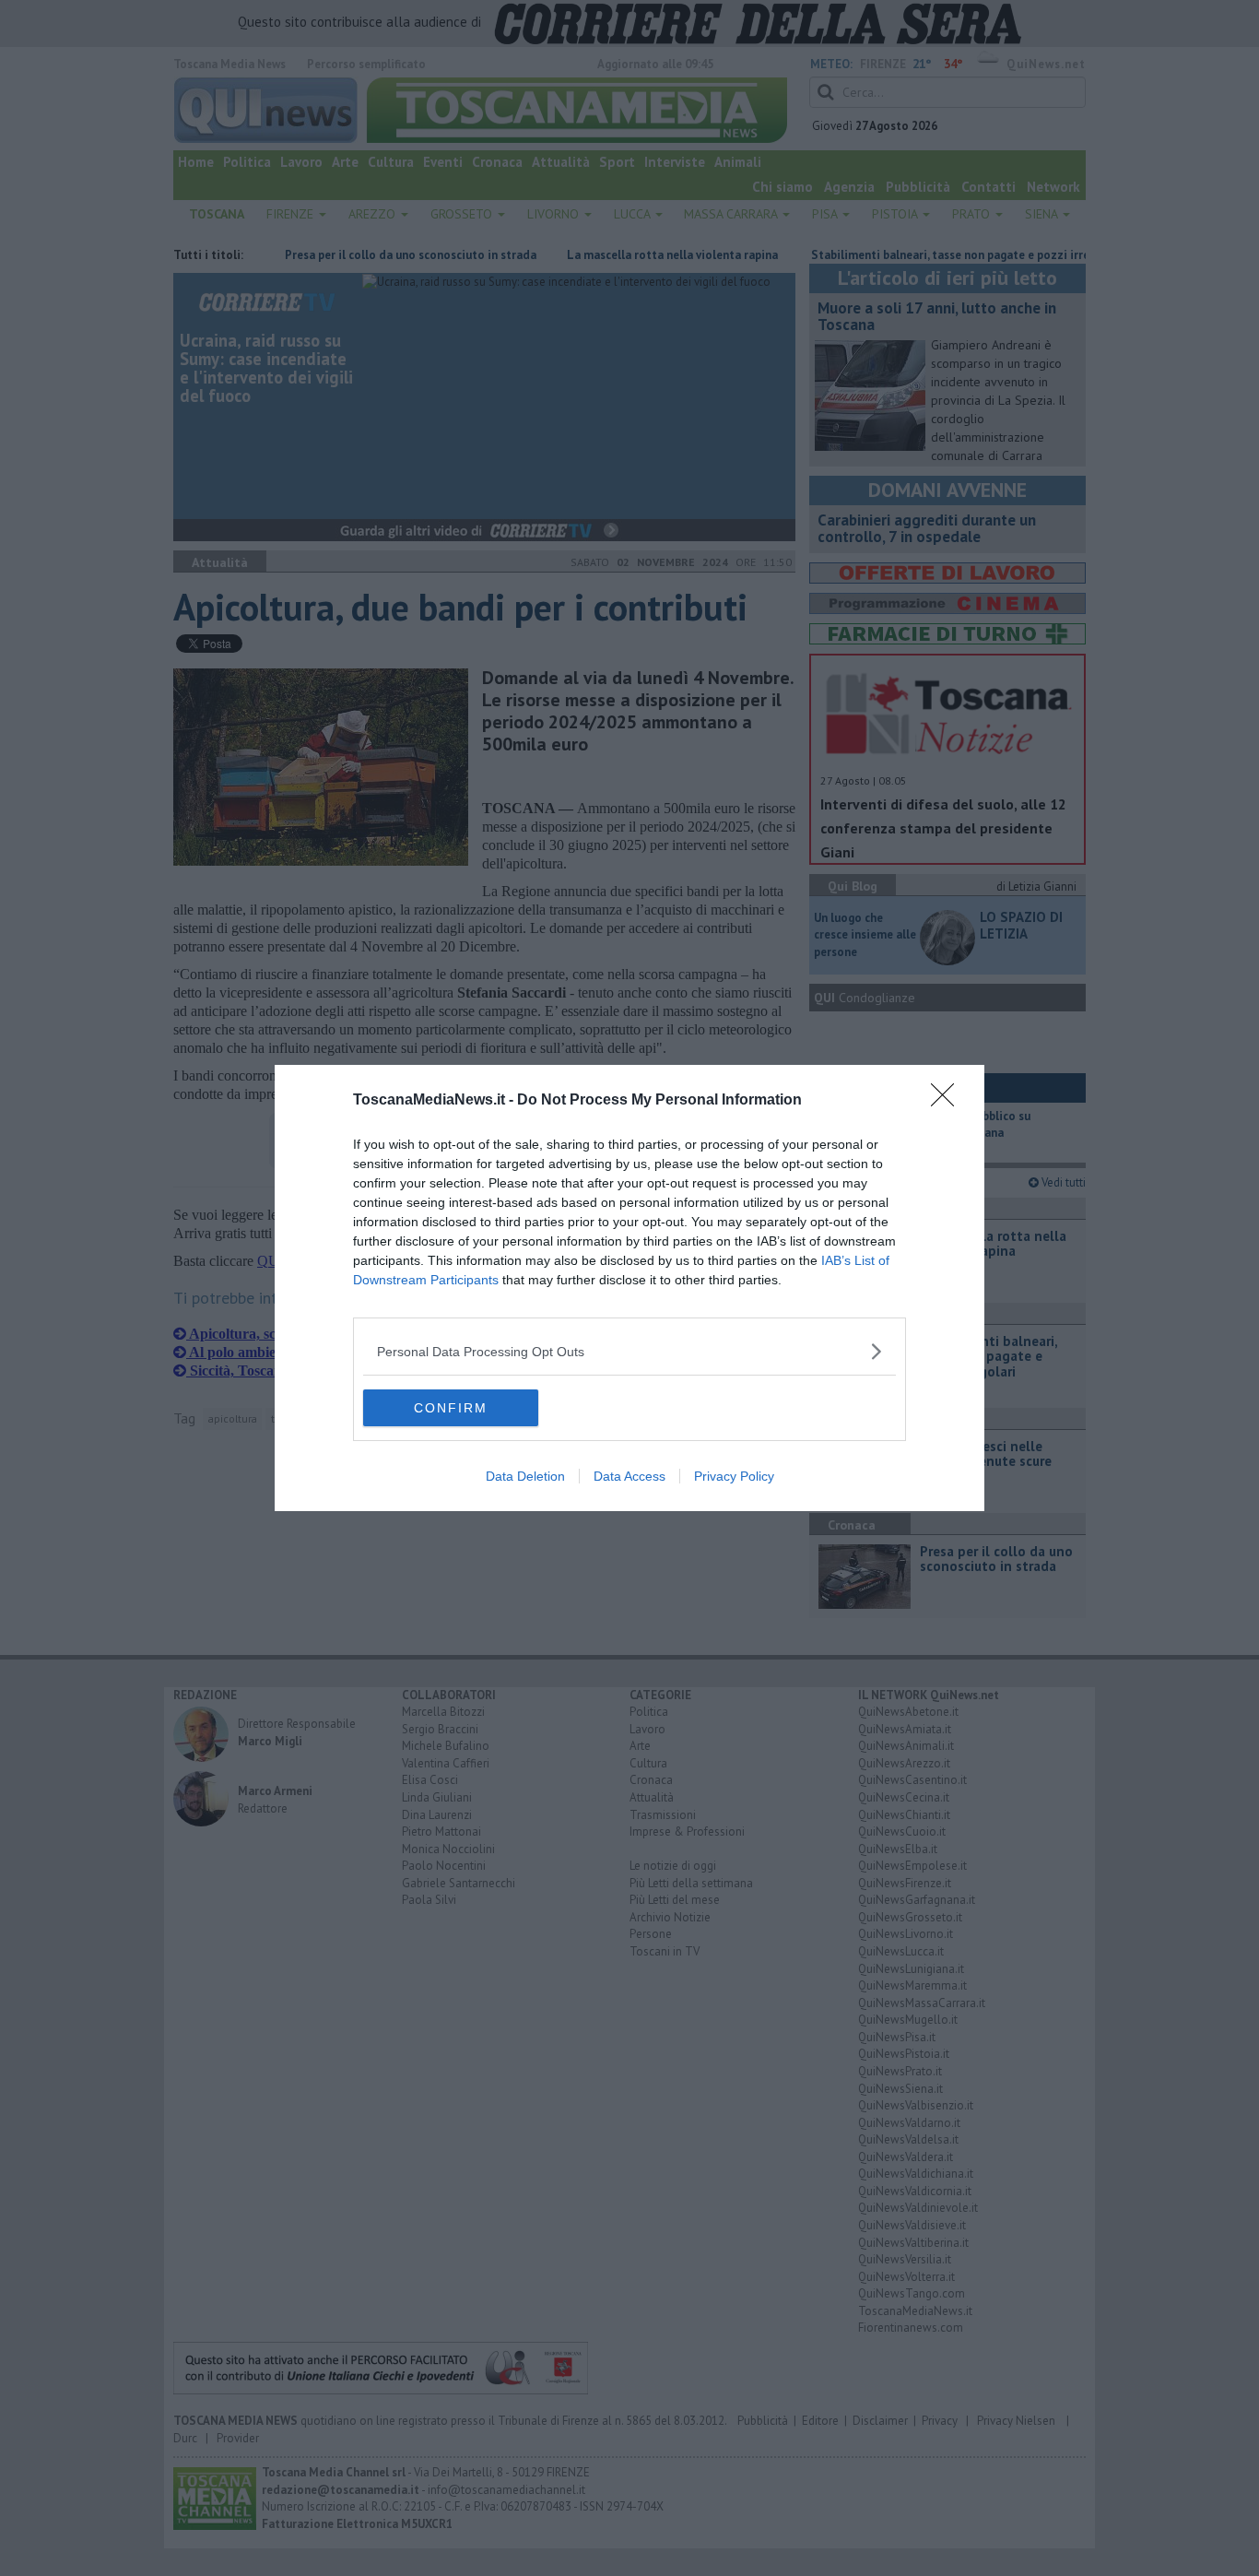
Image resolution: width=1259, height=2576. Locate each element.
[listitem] (629, 1351)
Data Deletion (525, 1476)
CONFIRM (451, 1408)
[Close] (948, 1101)
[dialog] (629, 1288)
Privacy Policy (734, 1476)
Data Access (629, 1476)
